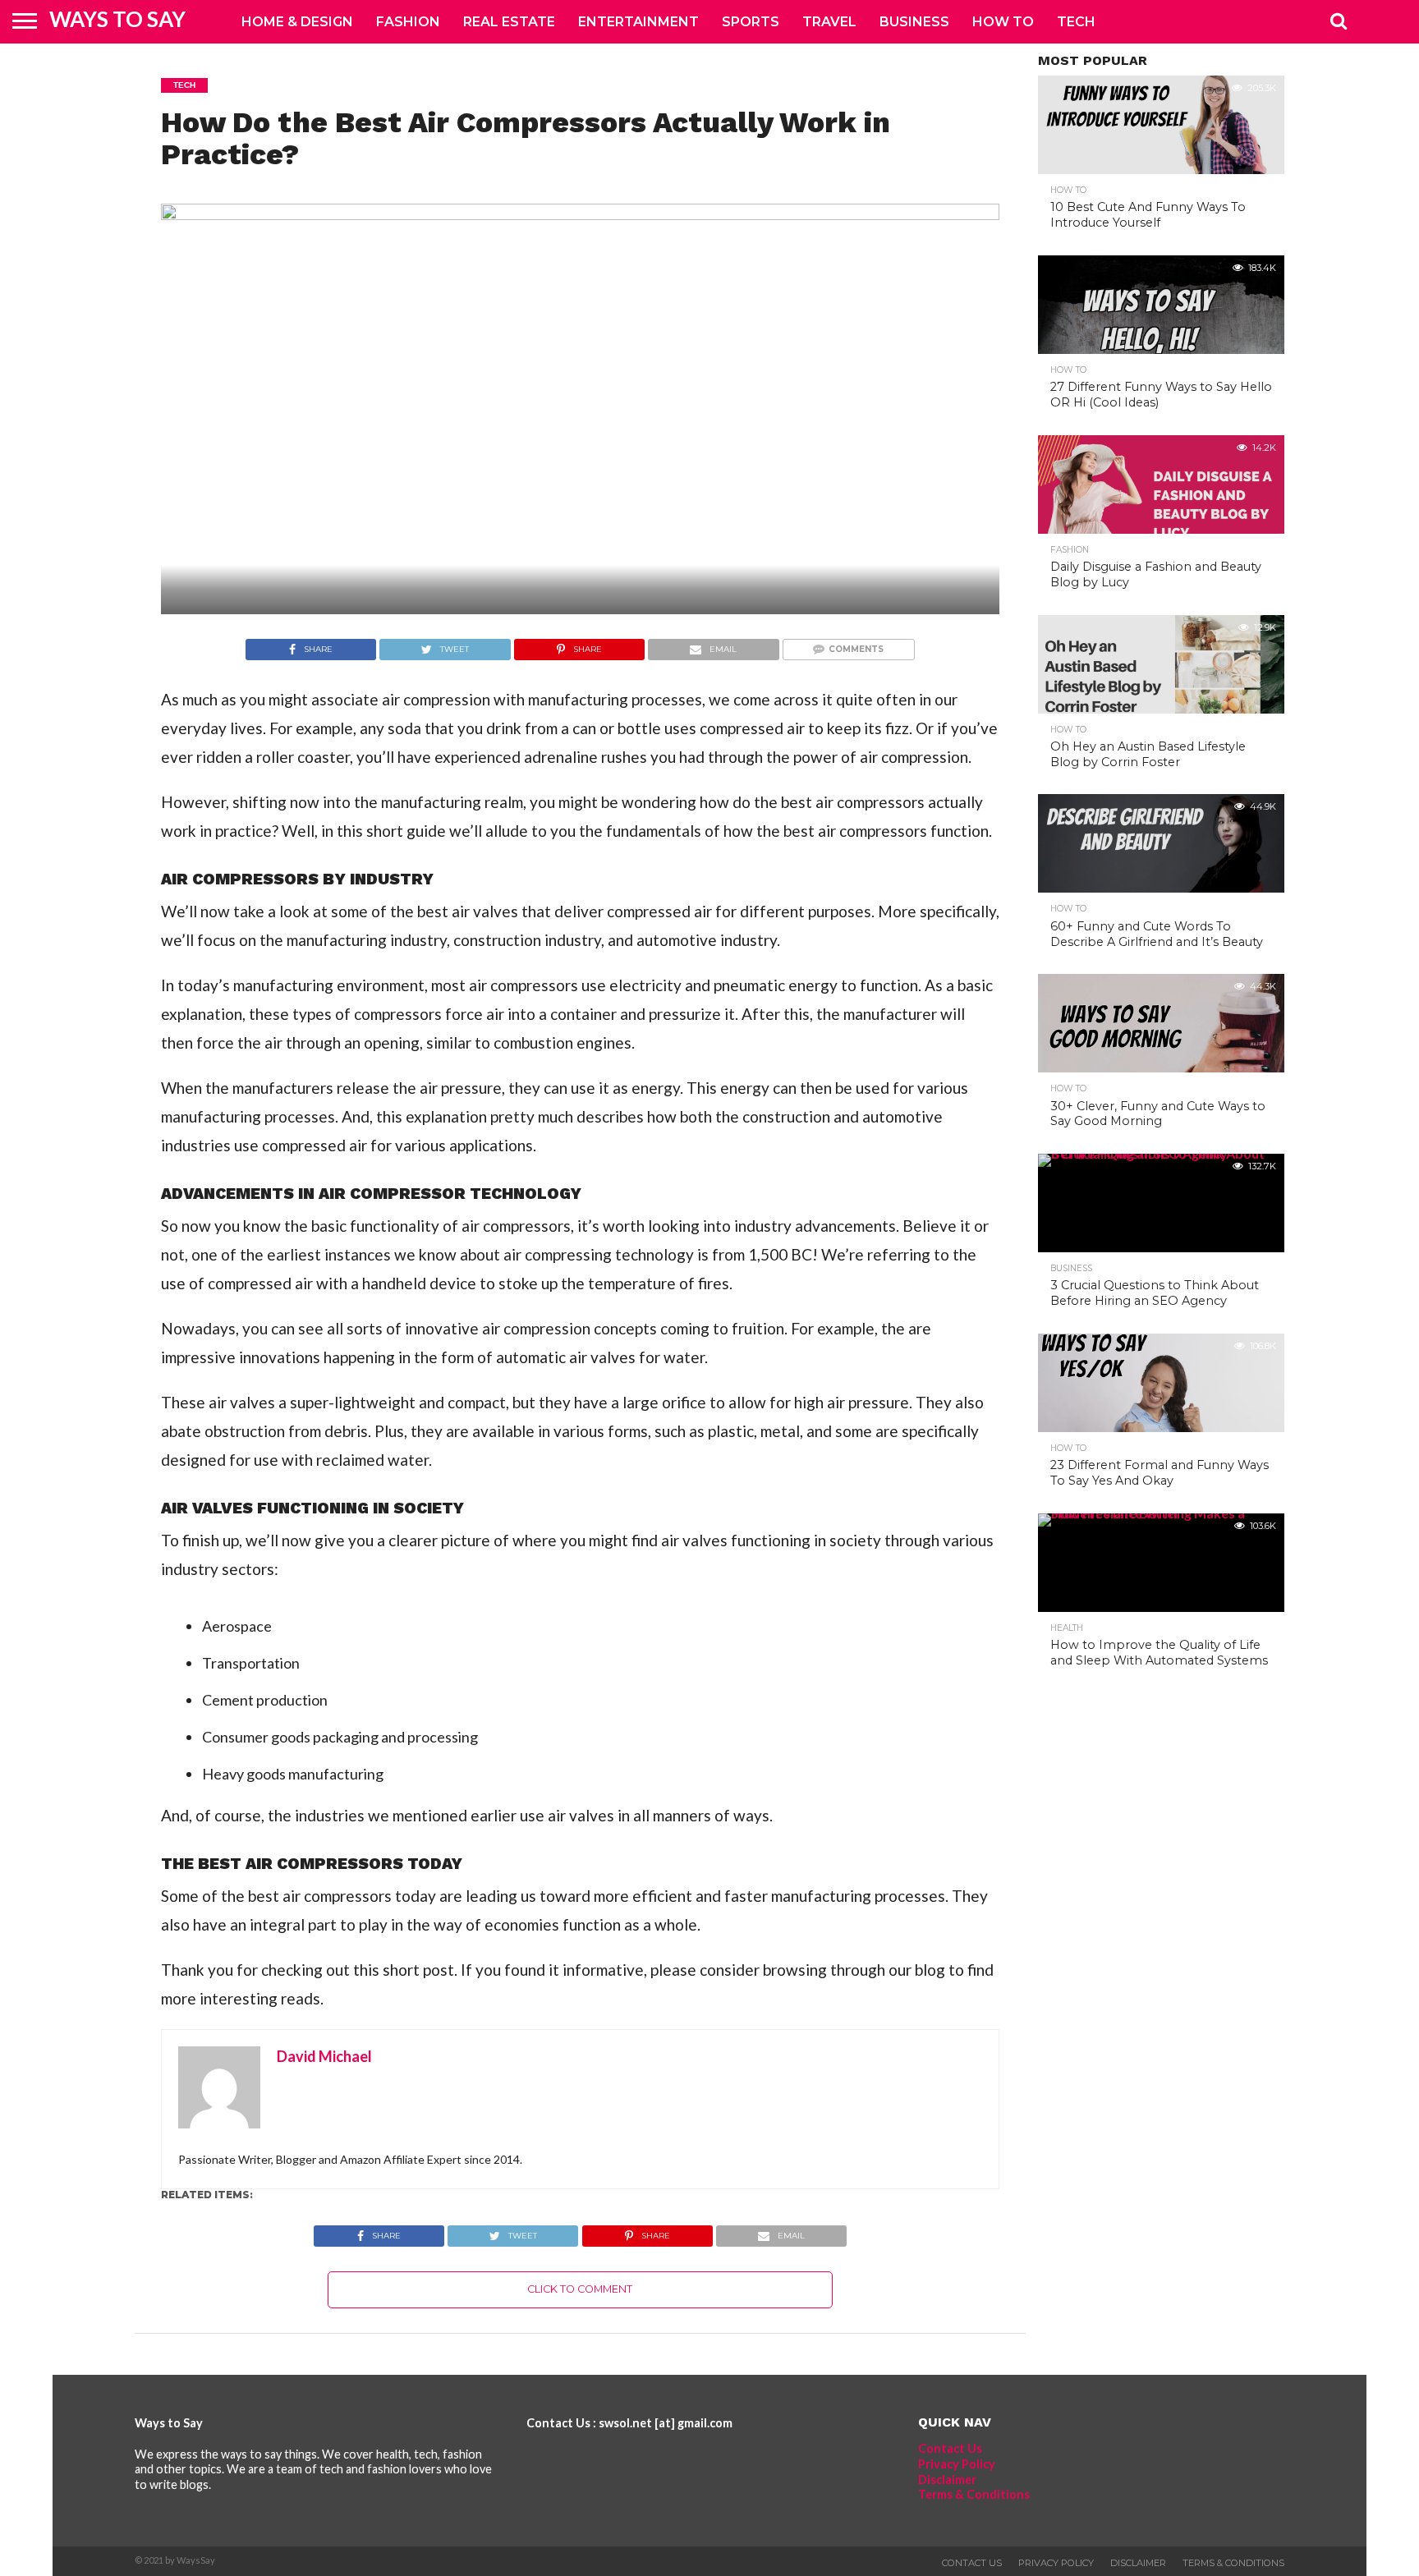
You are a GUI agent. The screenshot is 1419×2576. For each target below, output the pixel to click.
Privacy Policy (957, 2464)
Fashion (408, 22)
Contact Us (950, 2448)
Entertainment (638, 22)
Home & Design (297, 22)
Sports (751, 22)
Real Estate (509, 22)
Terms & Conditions (974, 2494)
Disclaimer (947, 2480)
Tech (1076, 22)
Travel (829, 22)
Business (914, 22)
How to (1003, 22)
